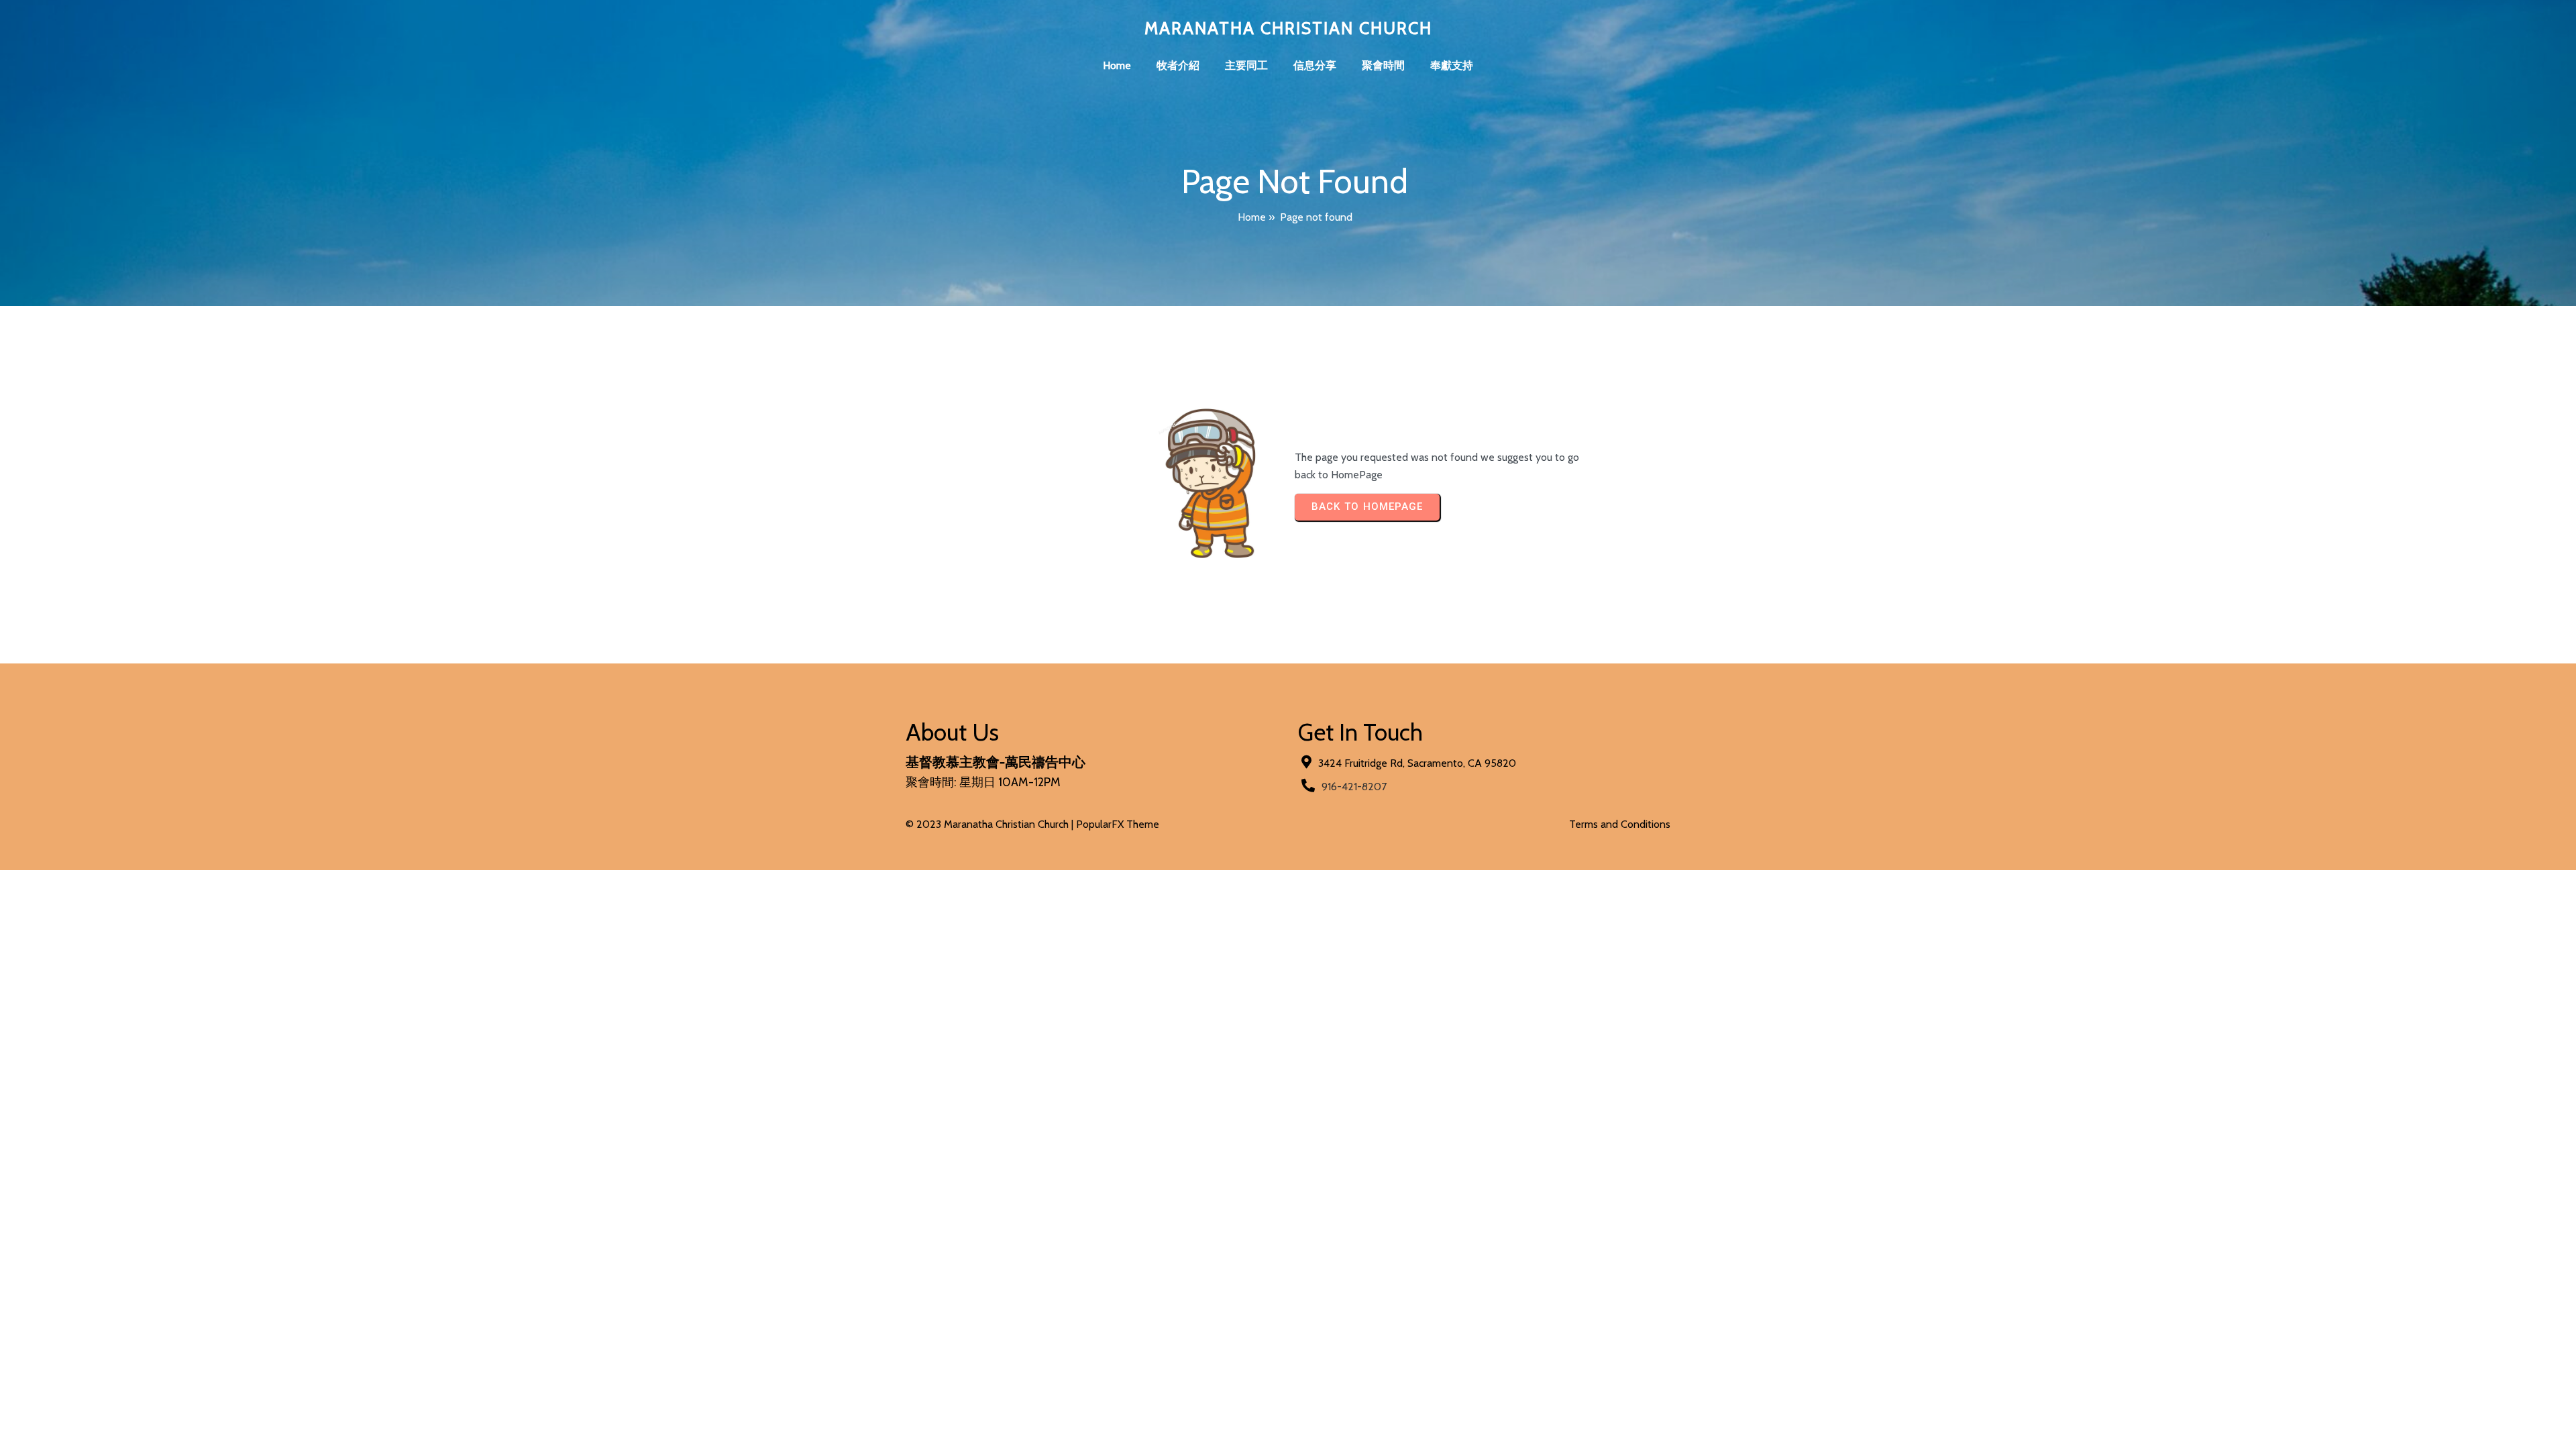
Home (1252, 217)
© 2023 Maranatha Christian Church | (991, 824)
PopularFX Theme (1118, 824)
